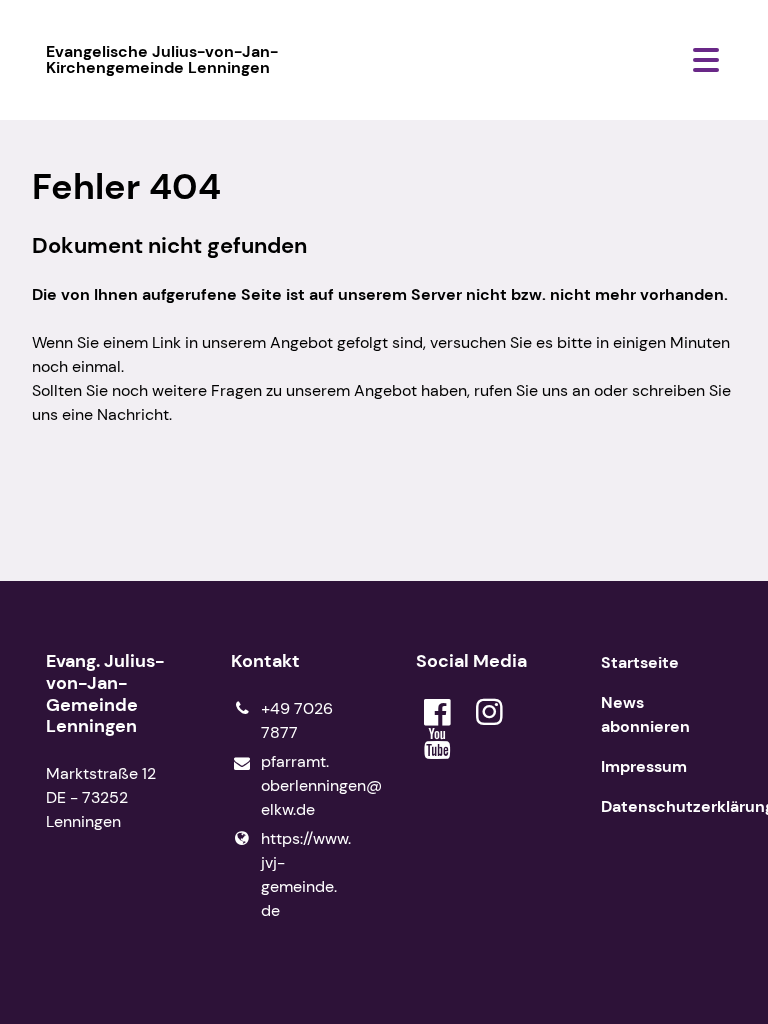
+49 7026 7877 (297, 720)
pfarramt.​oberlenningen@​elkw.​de (306, 785)
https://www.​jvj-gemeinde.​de (306, 874)
